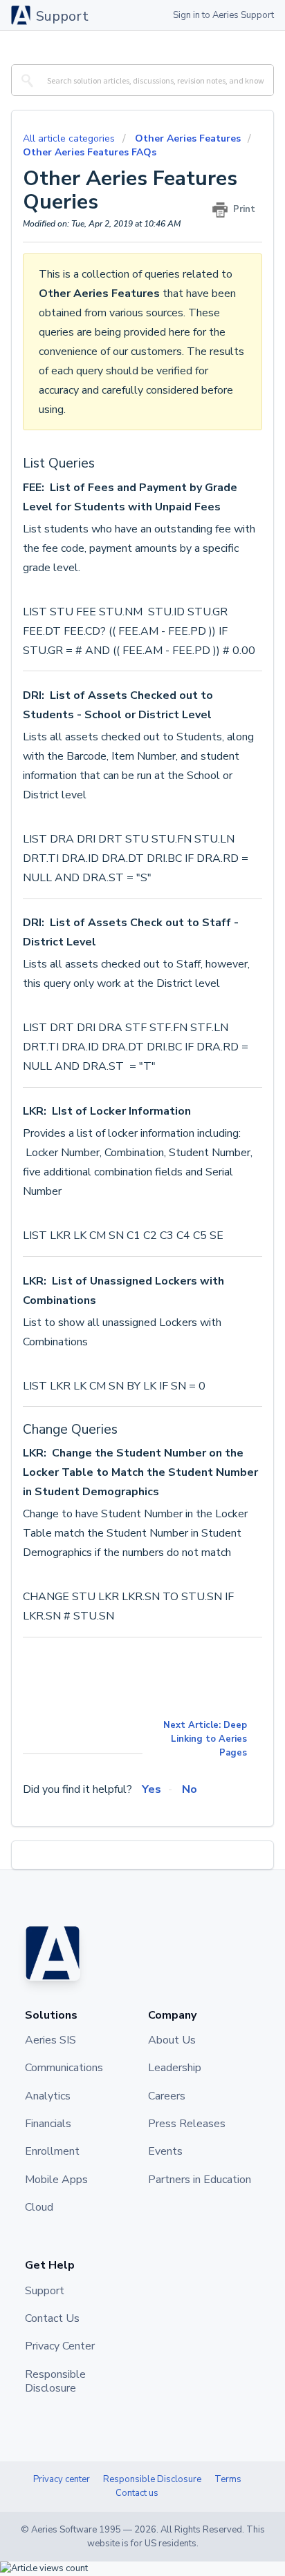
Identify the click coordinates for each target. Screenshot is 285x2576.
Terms (228, 2479)
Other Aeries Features (188, 138)
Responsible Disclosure (152, 2479)
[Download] (117, 1316)
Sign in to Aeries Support (223, 15)
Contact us (137, 2493)
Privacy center (62, 2479)
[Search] (25, 80)
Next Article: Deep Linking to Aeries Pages (205, 1739)
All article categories (70, 138)
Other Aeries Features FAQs (90, 152)
